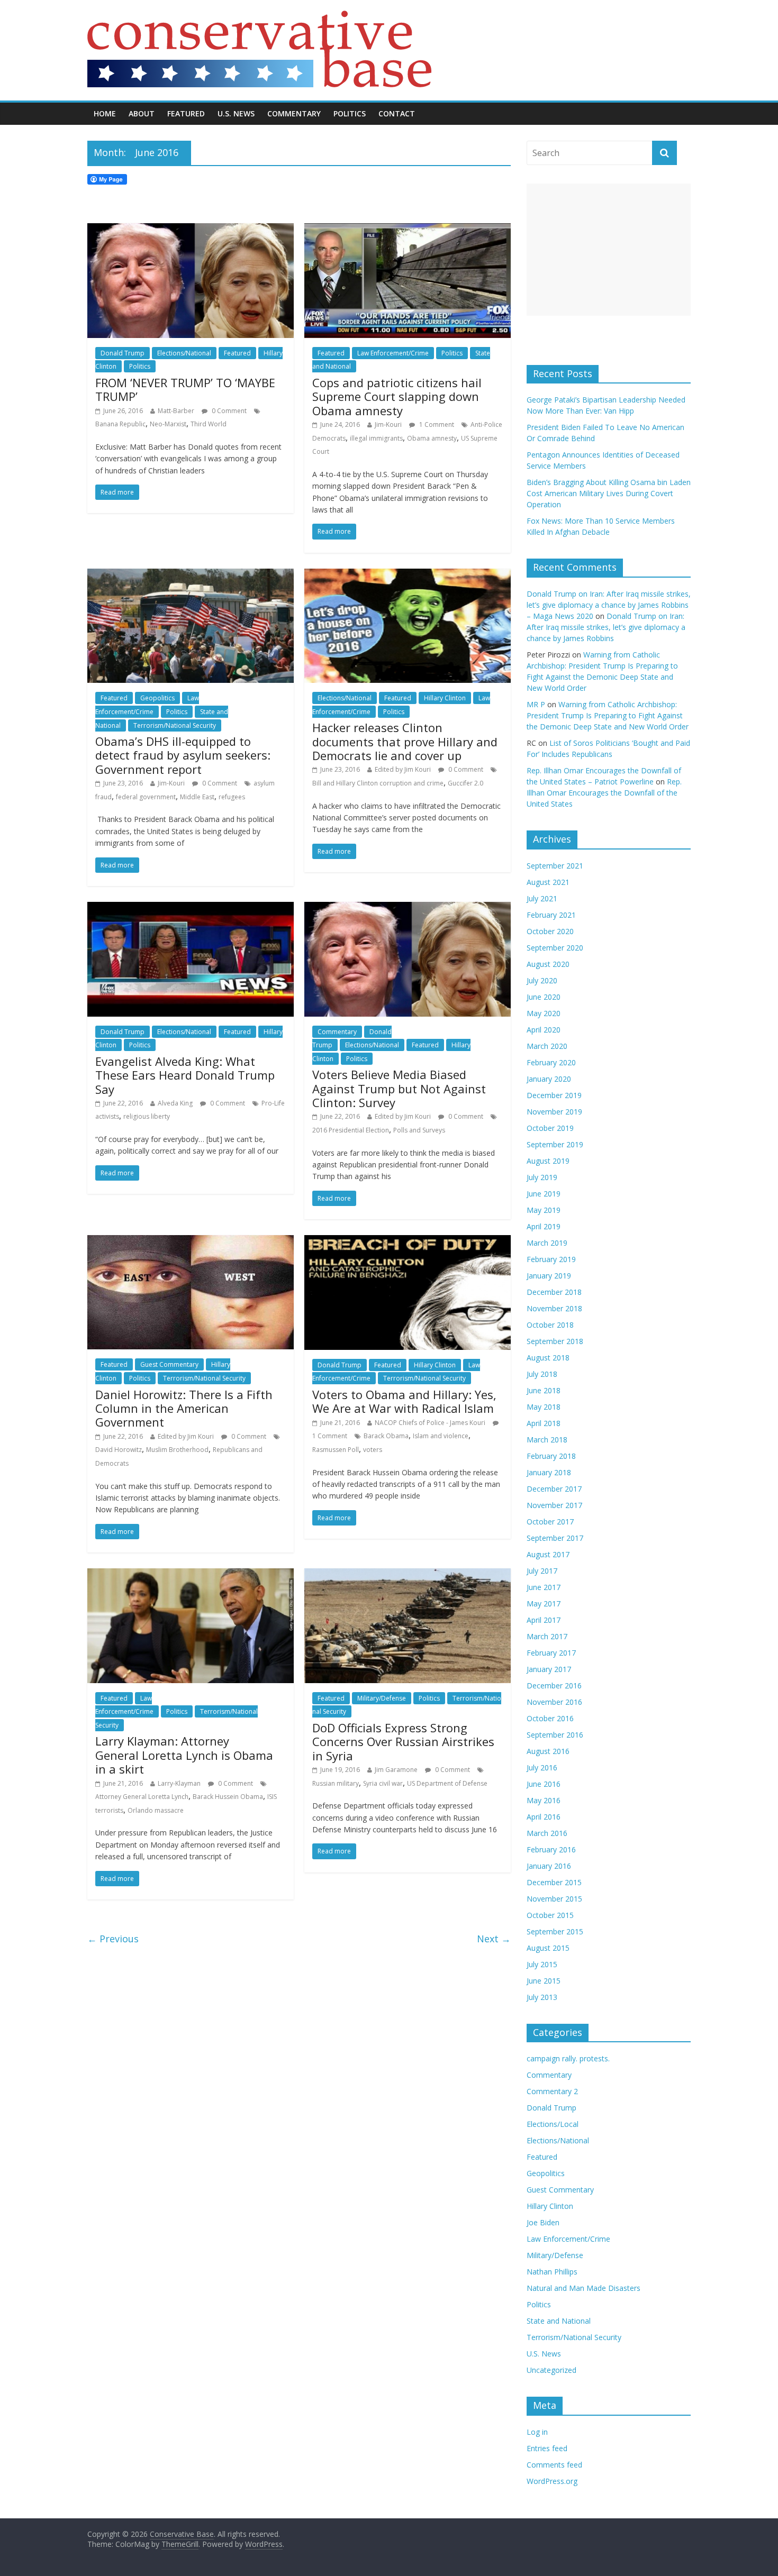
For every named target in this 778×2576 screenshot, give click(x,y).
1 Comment (436, 424)
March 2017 (547, 1636)
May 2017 (544, 1604)
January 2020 (549, 1079)
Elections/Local (553, 2124)
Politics (350, 113)
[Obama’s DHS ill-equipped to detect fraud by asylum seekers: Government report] (191, 575)
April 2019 (544, 1226)
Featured (186, 113)
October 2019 (550, 1128)
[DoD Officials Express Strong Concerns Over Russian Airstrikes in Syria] (408, 1575)
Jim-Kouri (388, 424)
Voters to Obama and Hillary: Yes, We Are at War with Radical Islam (404, 1401)
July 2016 (542, 1767)
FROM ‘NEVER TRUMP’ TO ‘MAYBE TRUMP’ (185, 389)
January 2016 (549, 1866)
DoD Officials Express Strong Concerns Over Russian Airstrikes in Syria (403, 1742)
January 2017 (549, 1669)
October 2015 (550, 1915)
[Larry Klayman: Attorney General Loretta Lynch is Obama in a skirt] (191, 1575)
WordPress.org (552, 2481)
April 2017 (544, 1620)
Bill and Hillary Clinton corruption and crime (378, 783)
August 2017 (548, 1554)
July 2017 (542, 1571)
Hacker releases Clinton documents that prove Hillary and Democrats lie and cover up (405, 741)
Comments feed (554, 2465)
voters (373, 1450)
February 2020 (551, 1062)
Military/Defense (382, 1698)
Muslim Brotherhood (177, 1450)
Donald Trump (123, 353)
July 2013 (542, 1997)
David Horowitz (119, 1450)
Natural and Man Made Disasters (584, 2288)
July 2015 (542, 1964)
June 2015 (544, 1981)
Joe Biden (543, 2222)
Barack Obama (386, 1436)
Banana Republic (120, 424)
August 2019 (548, 1161)
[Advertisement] (609, 250)
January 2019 (549, 1276)
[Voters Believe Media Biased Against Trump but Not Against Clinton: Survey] (408, 908)
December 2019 (554, 1095)
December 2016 (554, 1686)
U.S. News (236, 113)
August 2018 (548, 1358)
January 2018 (549, 1472)
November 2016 (554, 1702)
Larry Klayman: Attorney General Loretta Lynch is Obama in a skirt (184, 1755)
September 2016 (555, 1735)
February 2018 (551, 1456)
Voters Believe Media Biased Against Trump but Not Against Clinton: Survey (399, 1088)
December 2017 (554, 1489)
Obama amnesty (432, 438)
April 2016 (544, 1817)
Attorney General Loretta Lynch (142, 1797)
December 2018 (554, 1292)
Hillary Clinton (445, 698)
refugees (232, 797)
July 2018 (542, 1374)
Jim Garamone (396, 1770)
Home (105, 113)
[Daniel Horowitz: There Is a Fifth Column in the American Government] (191, 1241)
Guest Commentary (169, 1364)
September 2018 (555, 1341)
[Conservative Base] (259, 17)
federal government (146, 797)
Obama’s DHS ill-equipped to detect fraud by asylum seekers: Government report (183, 755)
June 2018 (544, 1390)
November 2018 (554, 1308)
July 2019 (542, 1177)
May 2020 (544, 1013)
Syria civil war (383, 1783)
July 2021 (542, 898)
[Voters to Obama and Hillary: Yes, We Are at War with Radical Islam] (408, 1241)
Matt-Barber (176, 411)
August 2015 (548, 1948)
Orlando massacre (156, 1810)
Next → (494, 1939)
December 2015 (554, 1882)
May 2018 (544, 1407)
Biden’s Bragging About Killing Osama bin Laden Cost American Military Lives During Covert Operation (609, 493)
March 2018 (547, 1440)
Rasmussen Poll (336, 1450)
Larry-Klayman (179, 1783)
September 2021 (555, 866)
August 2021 (548, 882)
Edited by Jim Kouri (403, 769)
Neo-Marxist (168, 424)
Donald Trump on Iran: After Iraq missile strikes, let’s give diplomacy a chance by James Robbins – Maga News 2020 (609, 605)
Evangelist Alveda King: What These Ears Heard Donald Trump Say (185, 1075)
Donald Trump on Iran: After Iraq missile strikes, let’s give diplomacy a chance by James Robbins (606, 627)
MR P (536, 704)
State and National (559, 2321)
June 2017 (544, 1587)
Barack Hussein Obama (228, 1797)
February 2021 (551, 915)
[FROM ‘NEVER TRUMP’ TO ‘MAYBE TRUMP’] (191, 230)
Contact (397, 113)
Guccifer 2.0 (465, 783)
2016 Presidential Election (351, 1130)
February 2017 (551, 1653)
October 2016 (550, 1718)
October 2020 (550, 931)
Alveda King (175, 1103)
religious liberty (147, 1116)
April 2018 (544, 1423)
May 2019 (544, 1210)
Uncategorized (551, 2370)
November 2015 (554, 1899)
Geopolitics (157, 698)
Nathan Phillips (552, 2272)
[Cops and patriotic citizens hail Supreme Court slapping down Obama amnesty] (408, 230)
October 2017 (550, 1522)
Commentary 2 (552, 2091)
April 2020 (544, 1030)
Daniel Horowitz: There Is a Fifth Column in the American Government (184, 1408)
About (142, 113)
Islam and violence (441, 1436)
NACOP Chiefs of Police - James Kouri (430, 1423)
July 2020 (542, 980)
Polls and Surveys (419, 1130)
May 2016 (544, 1800)
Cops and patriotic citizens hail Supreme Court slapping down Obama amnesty (397, 396)
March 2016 (547, 1833)
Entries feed (547, 2448)
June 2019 (544, 1194)
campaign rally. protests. (568, 2058)
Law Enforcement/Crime (393, 353)
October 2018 (550, 1325)
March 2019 (547, 1243)
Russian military (336, 1783)
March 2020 (547, 1046)
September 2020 (555, 948)
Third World (209, 424)
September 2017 (555, 1538)
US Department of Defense (447, 1783)
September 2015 (555, 1931)
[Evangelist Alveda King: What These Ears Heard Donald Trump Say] (191, 908)
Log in (537, 2432)
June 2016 (544, 1784)
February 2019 (551, 1259)
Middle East (197, 797)
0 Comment (228, 411)
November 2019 (554, 1112)
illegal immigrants (376, 438)
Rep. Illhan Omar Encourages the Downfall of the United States (604, 793)
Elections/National (184, 353)
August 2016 (548, 1751)
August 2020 (548, 964)
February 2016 (551, 1849)
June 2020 (544, 997)
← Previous (113, 1939)
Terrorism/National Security (175, 725)
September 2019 (555, 1144)
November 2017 (554, 1505)
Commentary (294, 113)
